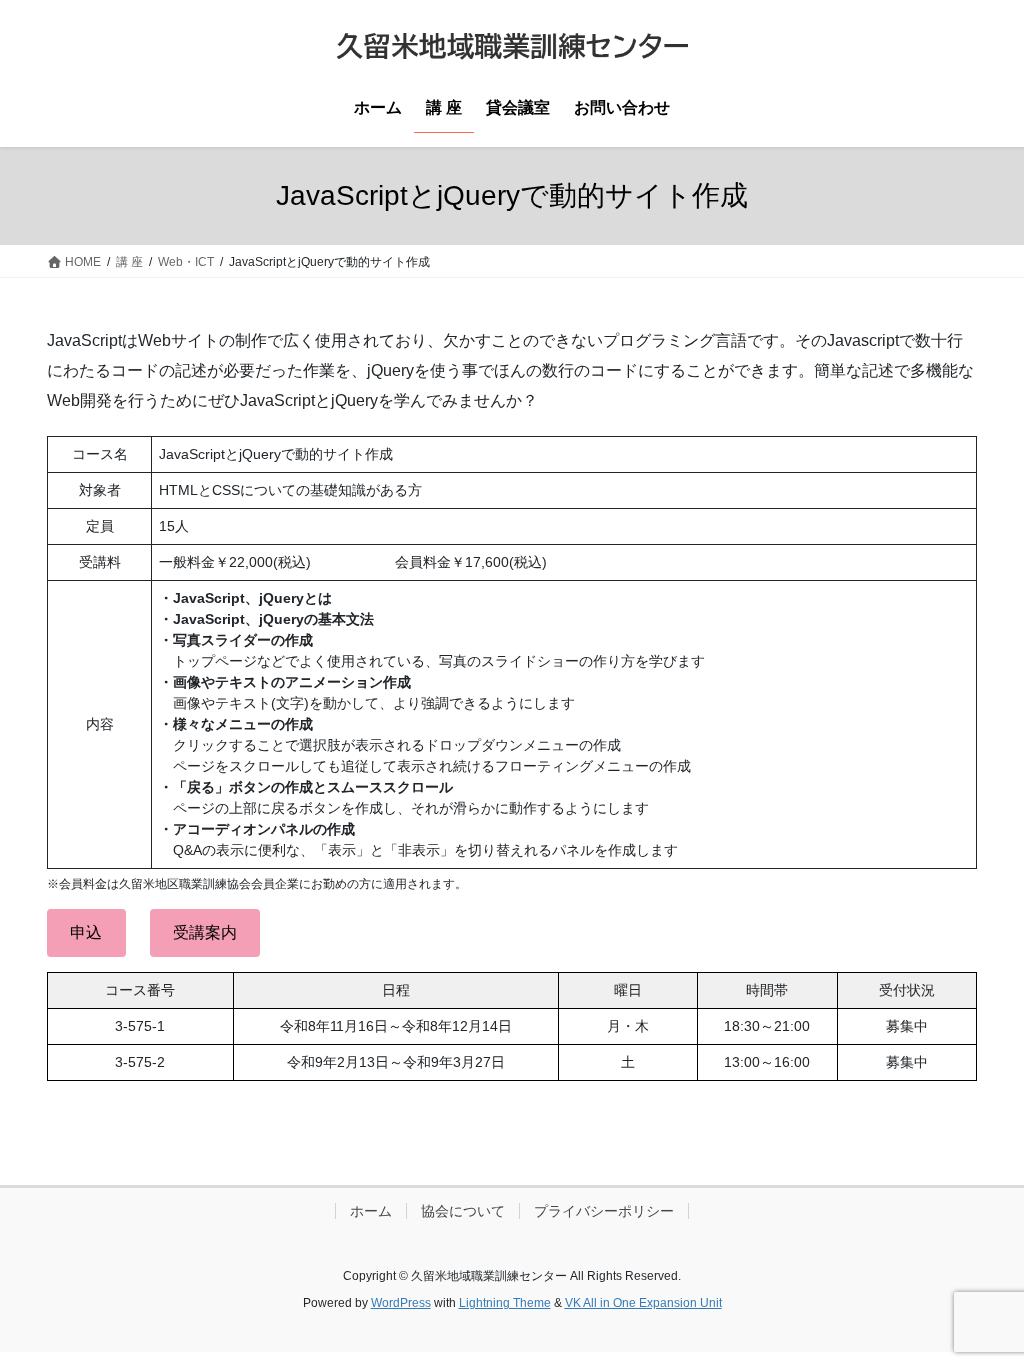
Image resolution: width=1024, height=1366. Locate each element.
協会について (463, 1211)
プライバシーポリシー (604, 1211)
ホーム (371, 1211)
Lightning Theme (505, 1303)
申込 (86, 932)
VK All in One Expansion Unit (643, 1303)
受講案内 (205, 932)
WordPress (401, 1303)
